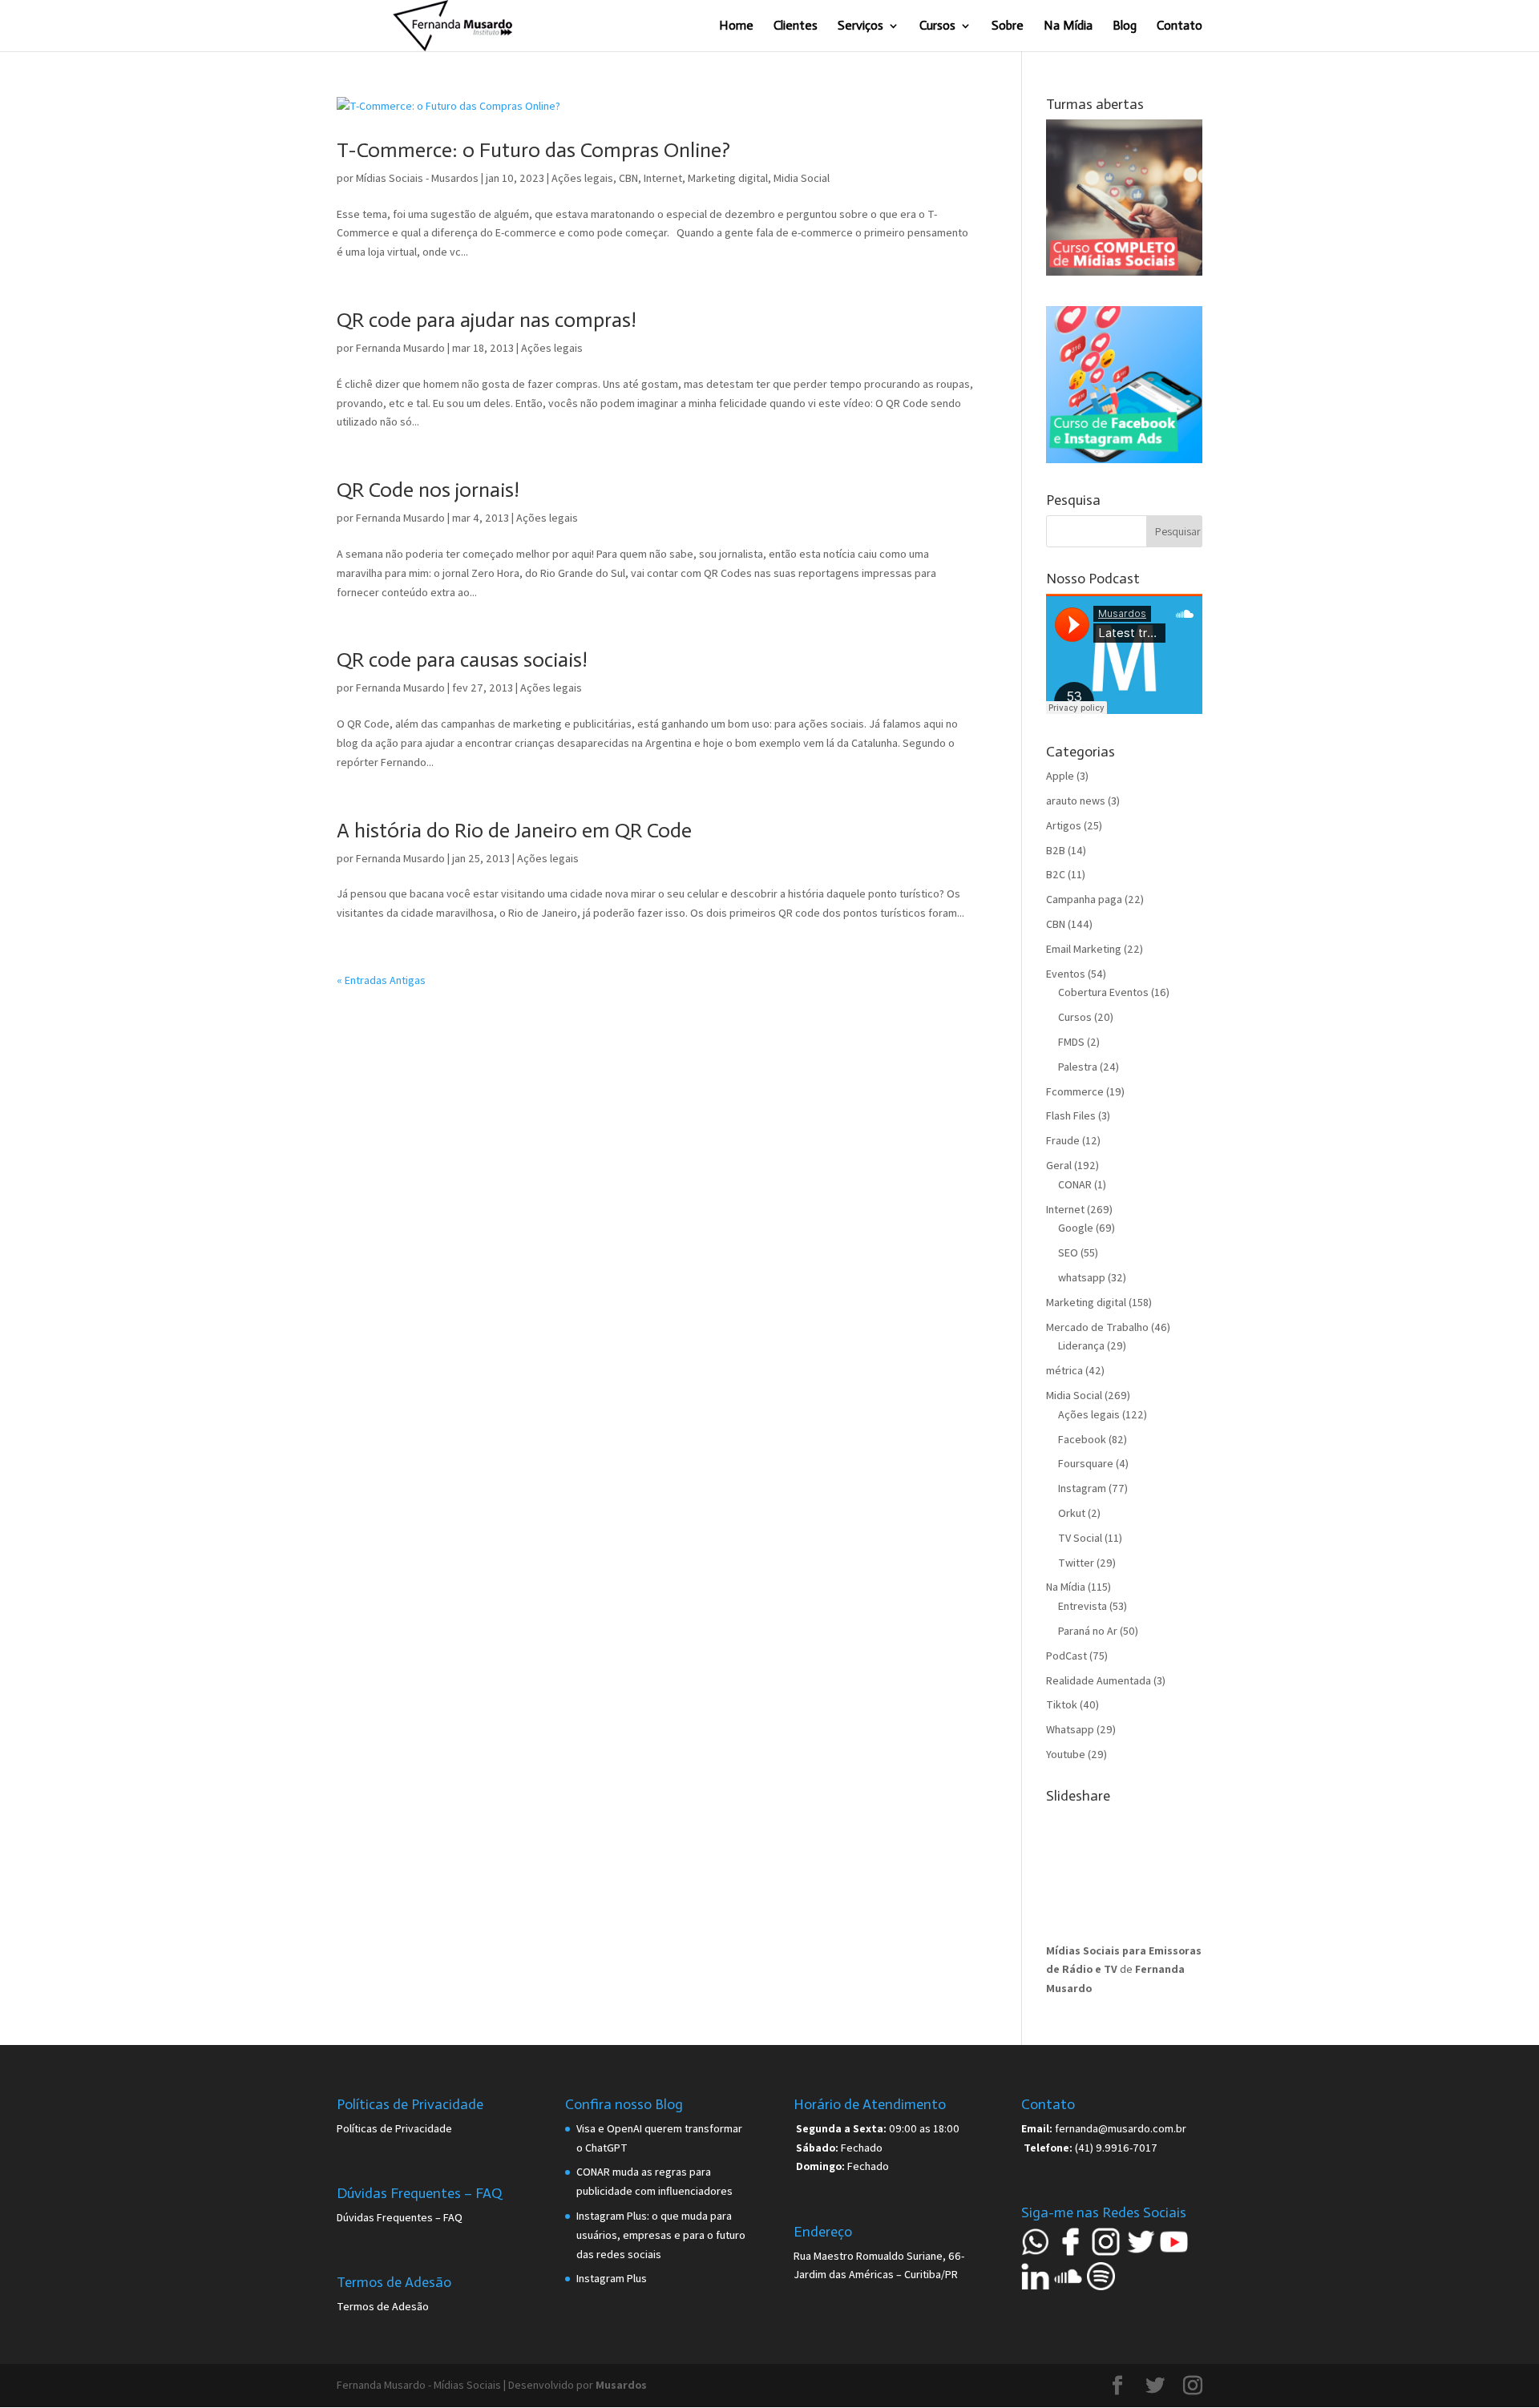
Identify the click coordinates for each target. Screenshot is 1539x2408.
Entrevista (1083, 1606)
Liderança (1081, 1345)
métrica (1064, 1370)
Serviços (860, 26)
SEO (1068, 1252)
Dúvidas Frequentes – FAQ (400, 2217)
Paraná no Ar (1088, 1631)
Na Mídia (1068, 26)
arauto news (1076, 801)
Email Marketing (1084, 949)
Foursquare (1086, 1463)
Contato (1179, 26)
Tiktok (1062, 1704)
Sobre (1008, 26)
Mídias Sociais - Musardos (417, 178)
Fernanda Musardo (400, 348)
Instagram (1082, 1488)
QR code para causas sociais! (462, 660)
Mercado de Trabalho (1097, 1327)
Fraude (1063, 1140)
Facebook (1082, 1439)
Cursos (937, 26)
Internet (663, 178)
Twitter (1076, 1563)
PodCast (1066, 1656)
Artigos (1064, 825)
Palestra (1078, 1067)
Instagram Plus (612, 2278)
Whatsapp (1070, 1729)
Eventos (1066, 974)
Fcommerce (1075, 1091)
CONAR (1075, 1184)
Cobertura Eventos (1103, 992)
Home (736, 26)
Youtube (1066, 1754)
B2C (1056, 874)
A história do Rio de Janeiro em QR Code (514, 831)
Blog (1125, 26)
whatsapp (1082, 1277)
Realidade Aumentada (1099, 1680)
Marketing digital (728, 178)
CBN (628, 178)
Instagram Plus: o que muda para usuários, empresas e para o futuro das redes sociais (661, 2235)
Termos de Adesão (383, 2306)
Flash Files (1071, 1115)
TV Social (1080, 1538)
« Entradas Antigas (381, 980)
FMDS (1071, 1042)
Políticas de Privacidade (394, 2128)
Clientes (796, 26)
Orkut (1072, 1513)
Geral (1059, 1165)
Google (1076, 1228)
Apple (1060, 776)
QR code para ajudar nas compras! (487, 320)
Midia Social (802, 178)
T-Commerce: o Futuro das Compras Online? (533, 150)
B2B (1056, 850)
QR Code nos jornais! (428, 490)
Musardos (621, 2385)
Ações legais (582, 178)
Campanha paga (1084, 899)
